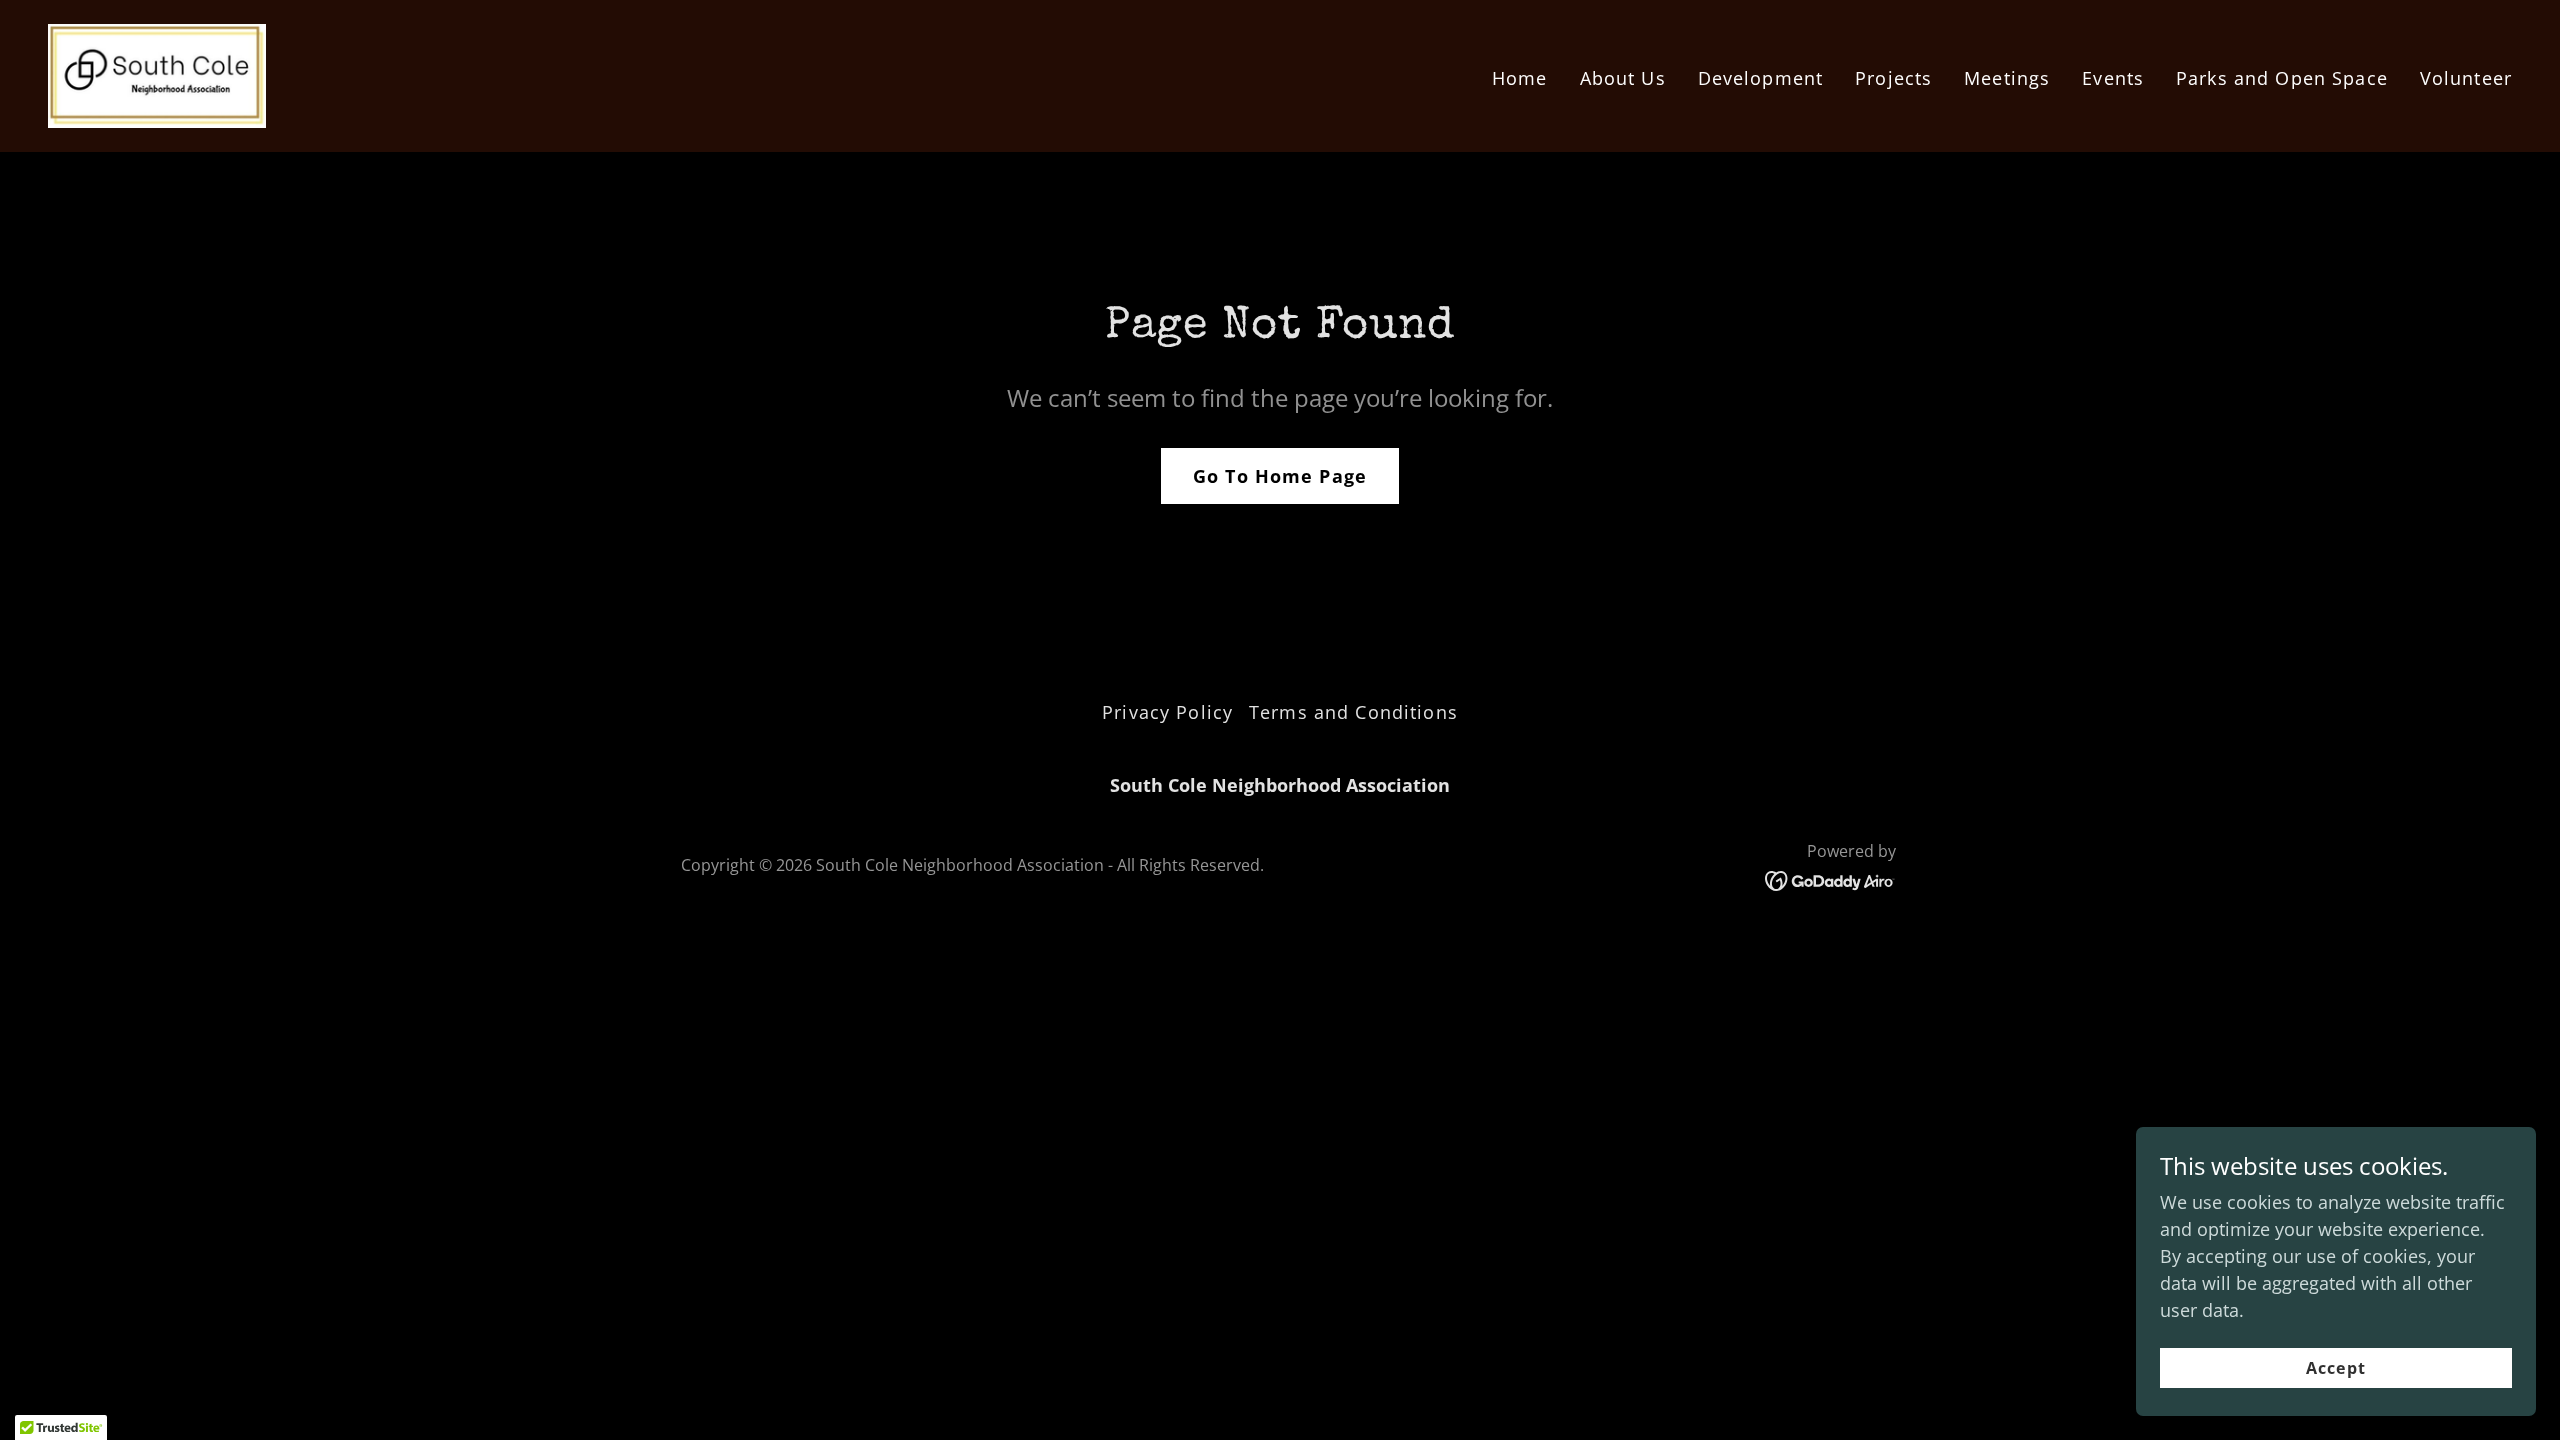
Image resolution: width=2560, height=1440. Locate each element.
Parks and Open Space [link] (2282, 78)
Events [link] (2113, 78)
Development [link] (1760, 78)
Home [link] (1520, 78)
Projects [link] (1893, 78)
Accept (2335, 1368)
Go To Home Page (1280, 476)
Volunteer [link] (2466, 78)
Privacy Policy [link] (1167, 712)
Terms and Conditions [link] (1353, 712)
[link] (157, 74)
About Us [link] (1623, 78)
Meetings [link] (2007, 78)
